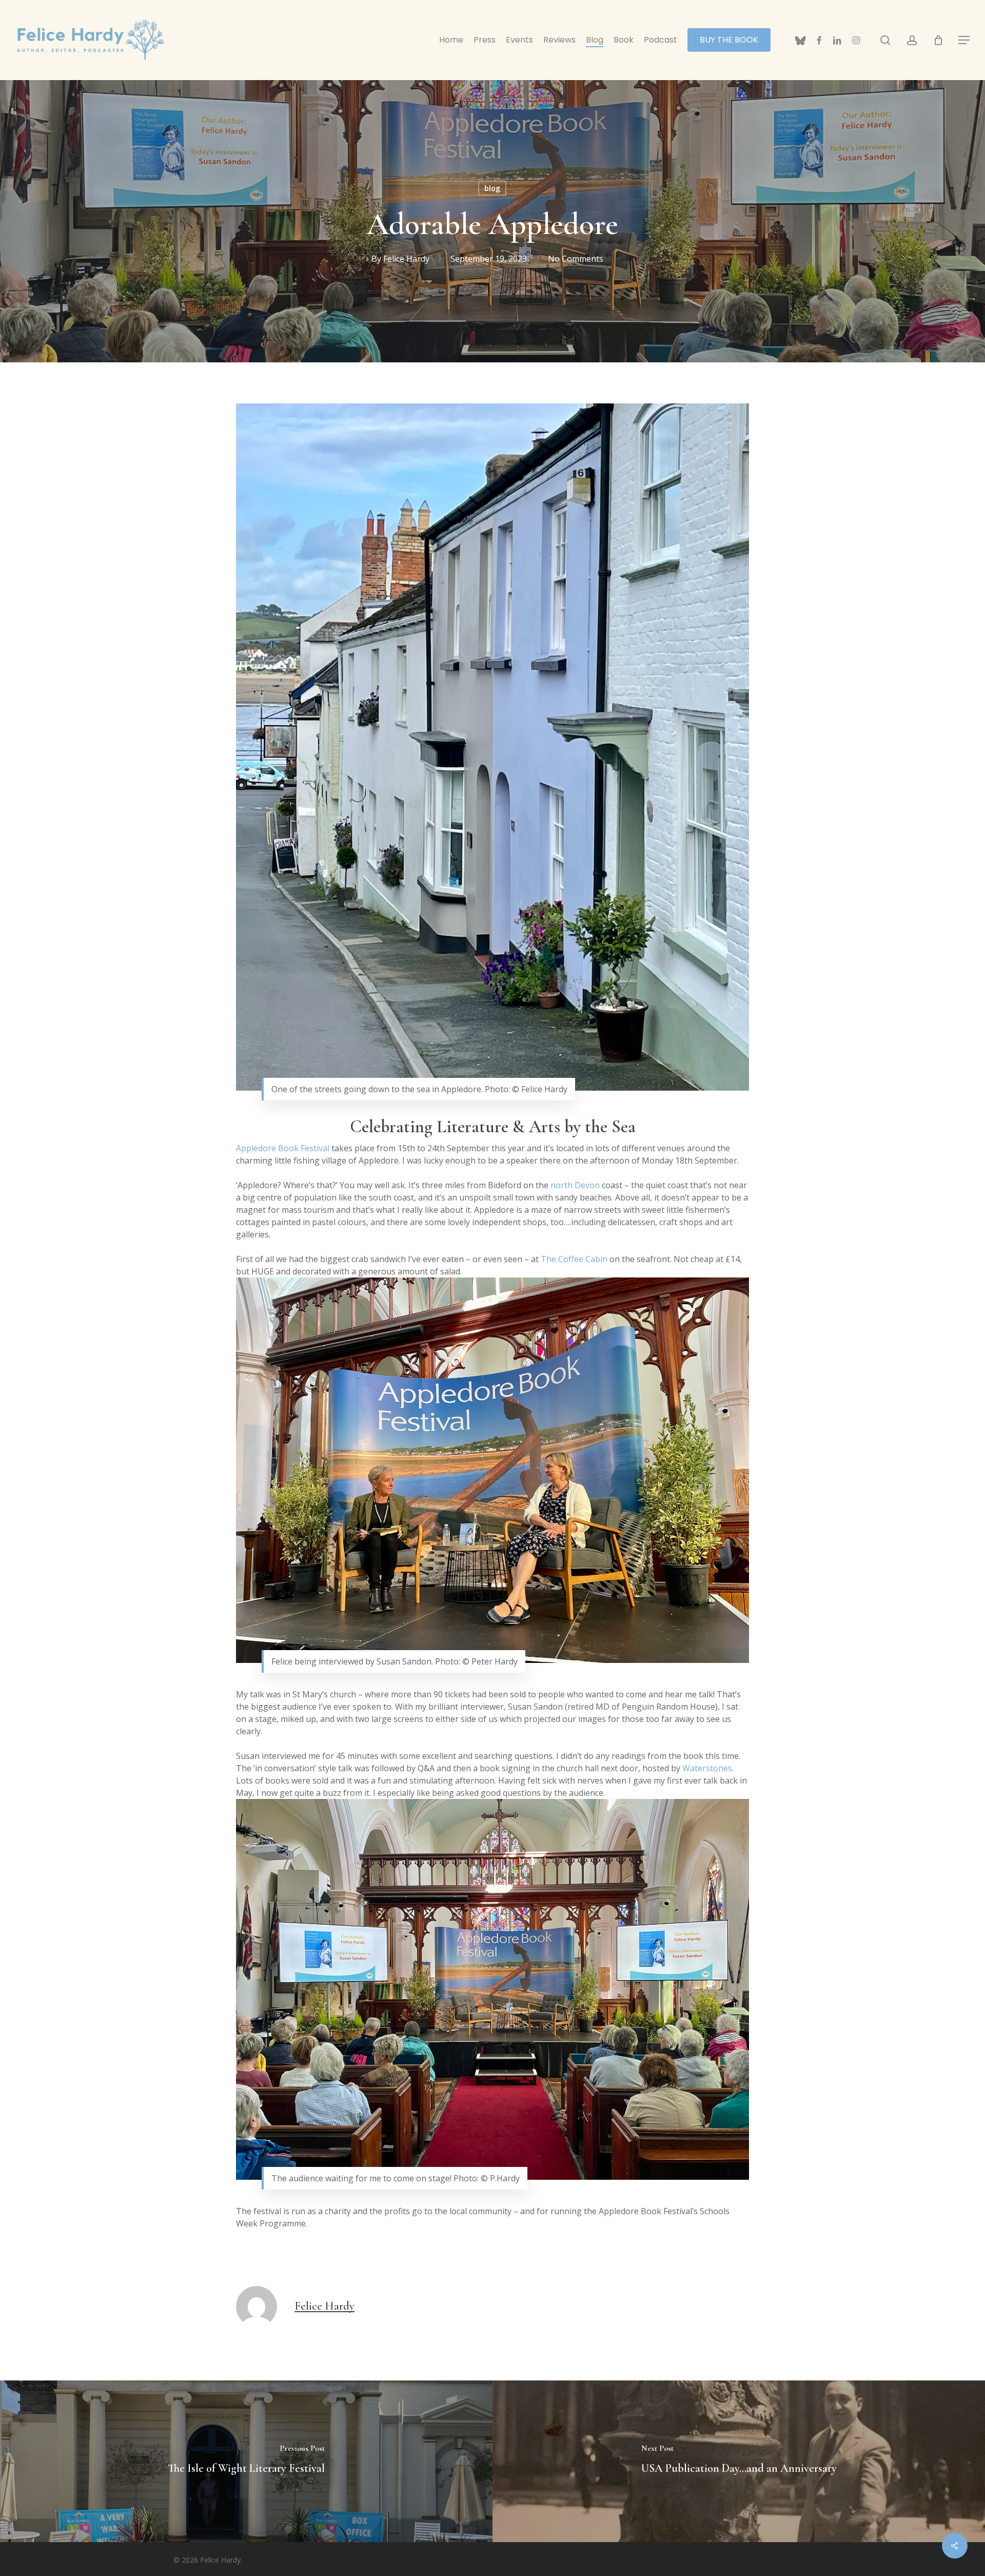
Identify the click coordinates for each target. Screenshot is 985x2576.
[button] (964, 40)
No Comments (576, 259)
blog (492, 188)
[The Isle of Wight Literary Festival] (246, 2461)
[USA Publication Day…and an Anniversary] (739, 2461)
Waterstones (707, 1768)
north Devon (575, 1185)
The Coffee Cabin (574, 1259)
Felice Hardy (406, 259)
